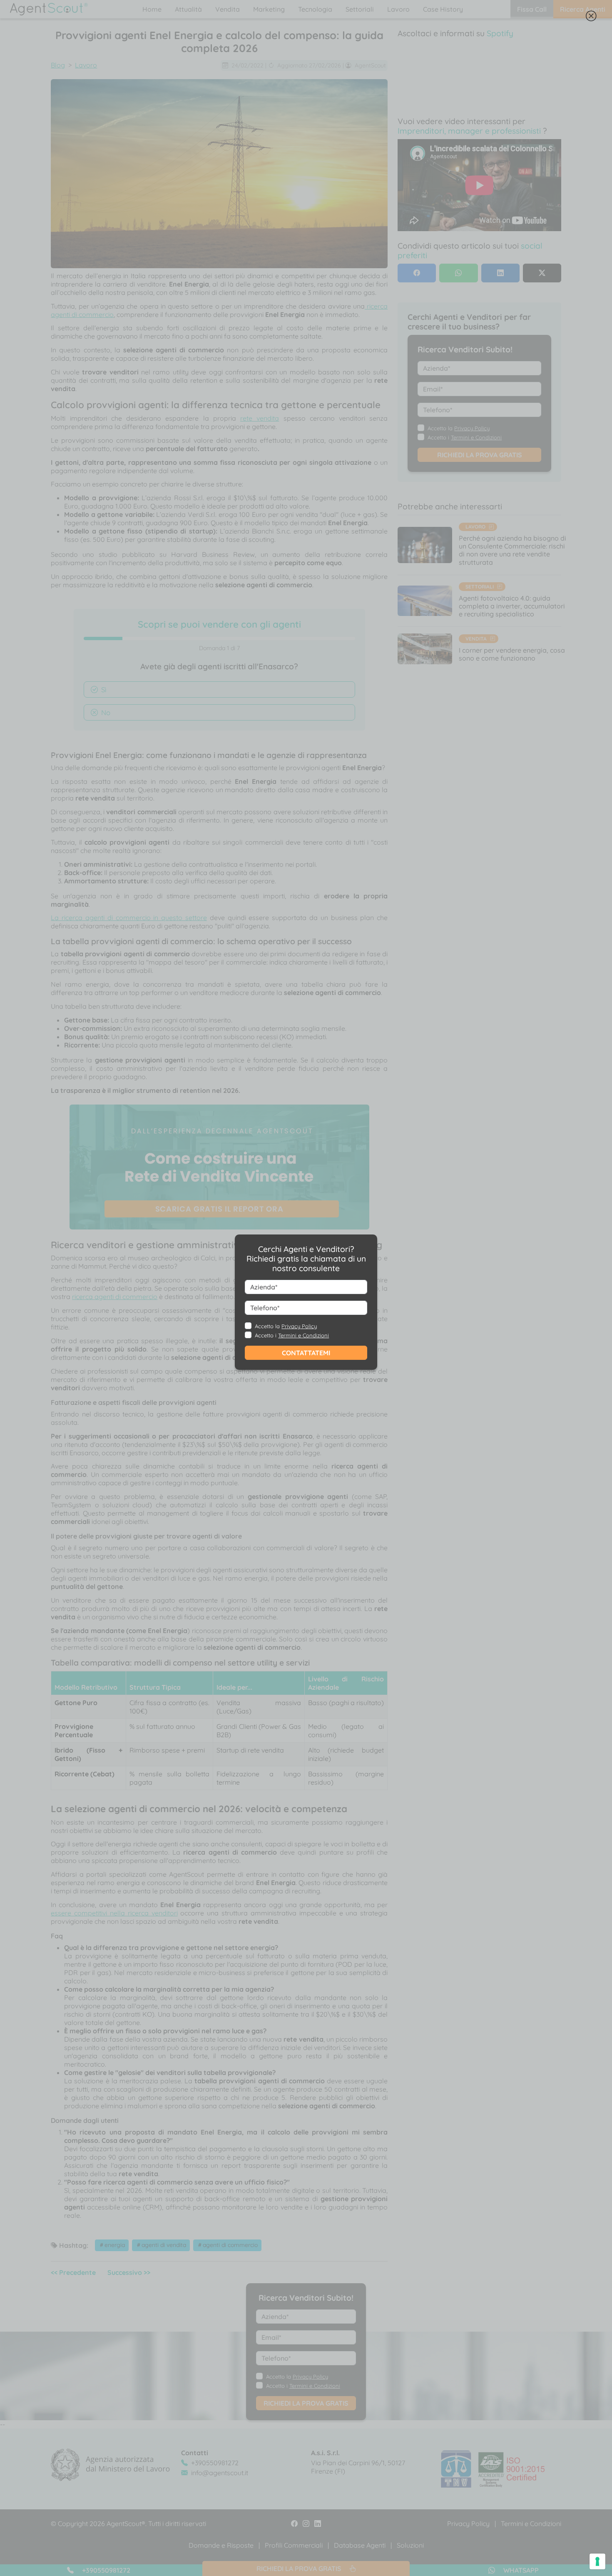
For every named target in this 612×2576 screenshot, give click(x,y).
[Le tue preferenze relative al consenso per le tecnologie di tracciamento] (597, 2561)
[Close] (591, 18)
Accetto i (292, 1335)
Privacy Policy (299, 1326)
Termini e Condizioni (304, 1335)
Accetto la (286, 1326)
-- (283, 1302)
